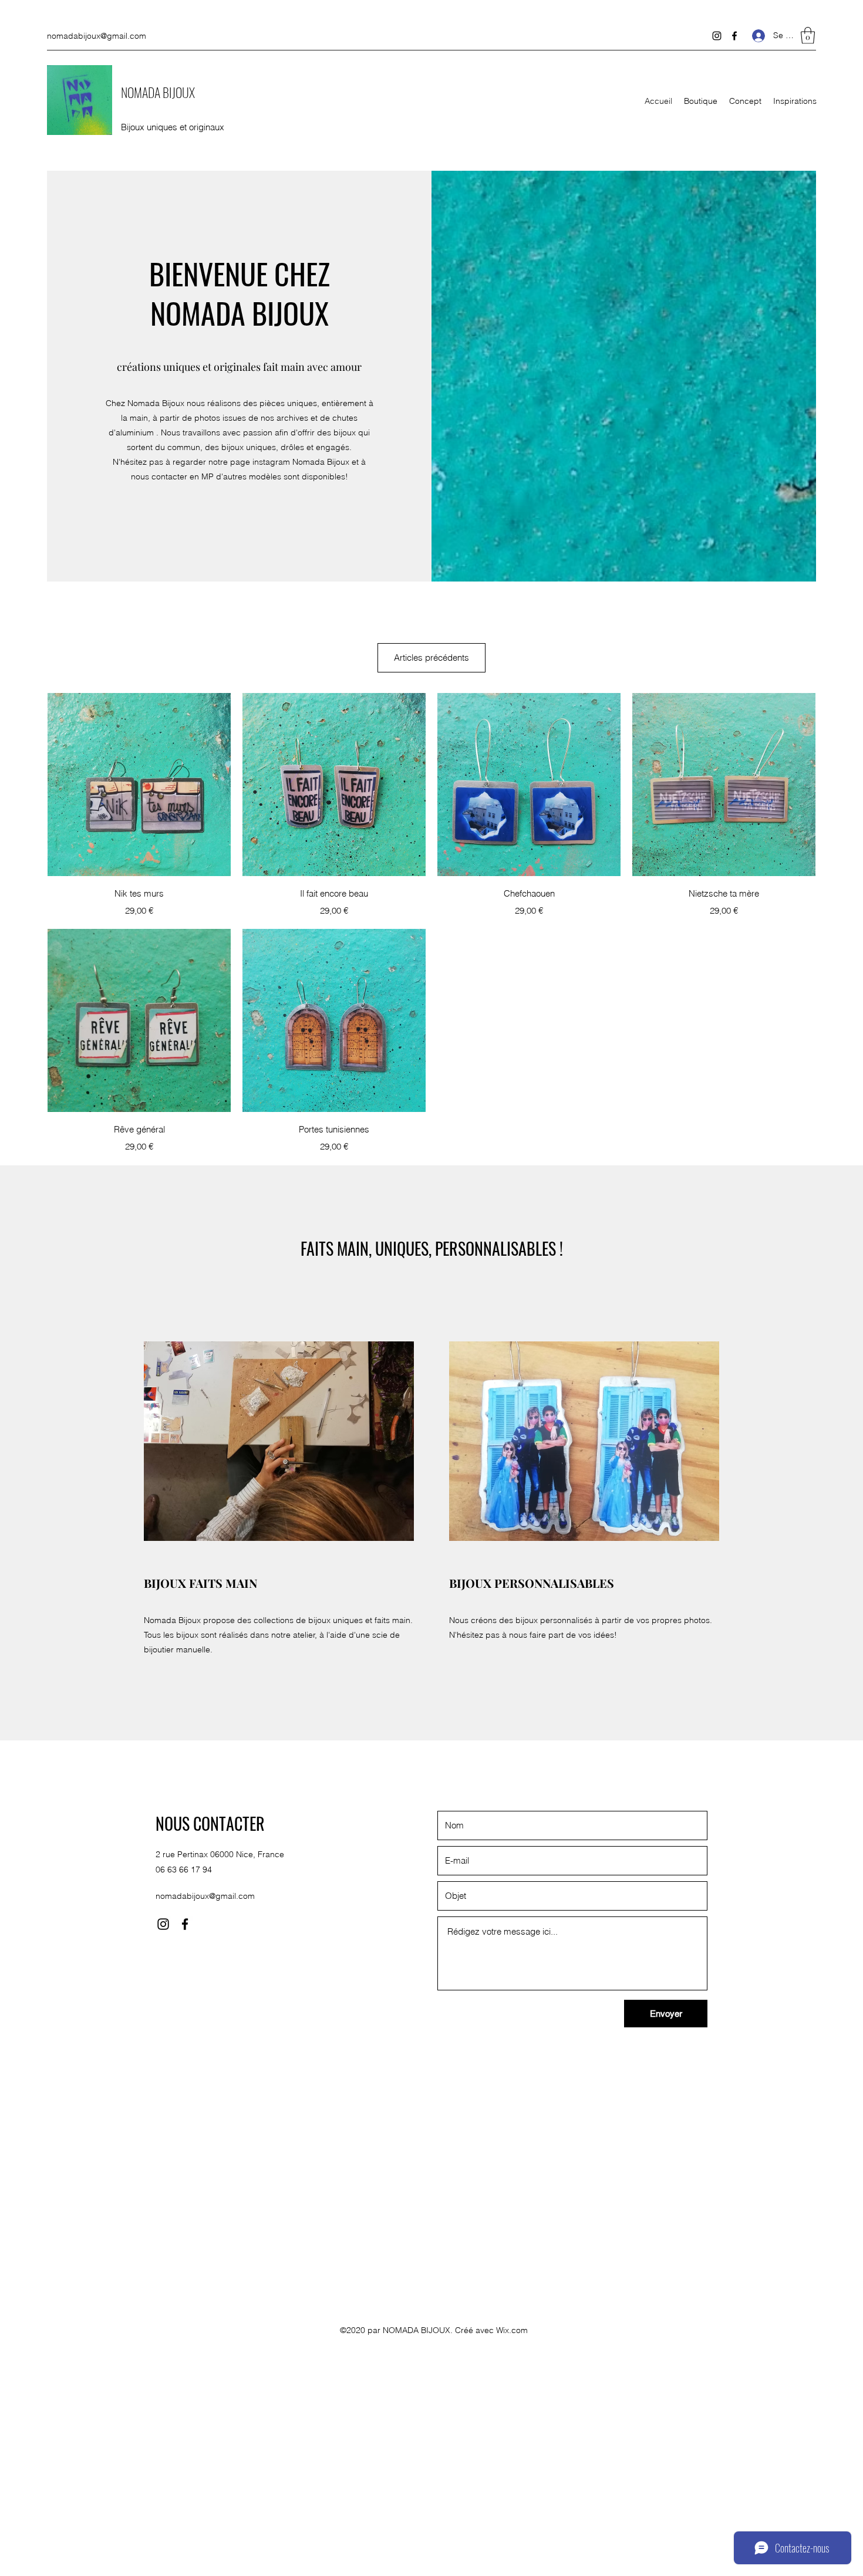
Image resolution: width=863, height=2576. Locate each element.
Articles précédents (431, 657)
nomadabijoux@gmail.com (97, 36)
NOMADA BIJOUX (158, 92)
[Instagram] (717, 36)
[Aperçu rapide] (139, 785)
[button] (808, 36)
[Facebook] (734, 36)
